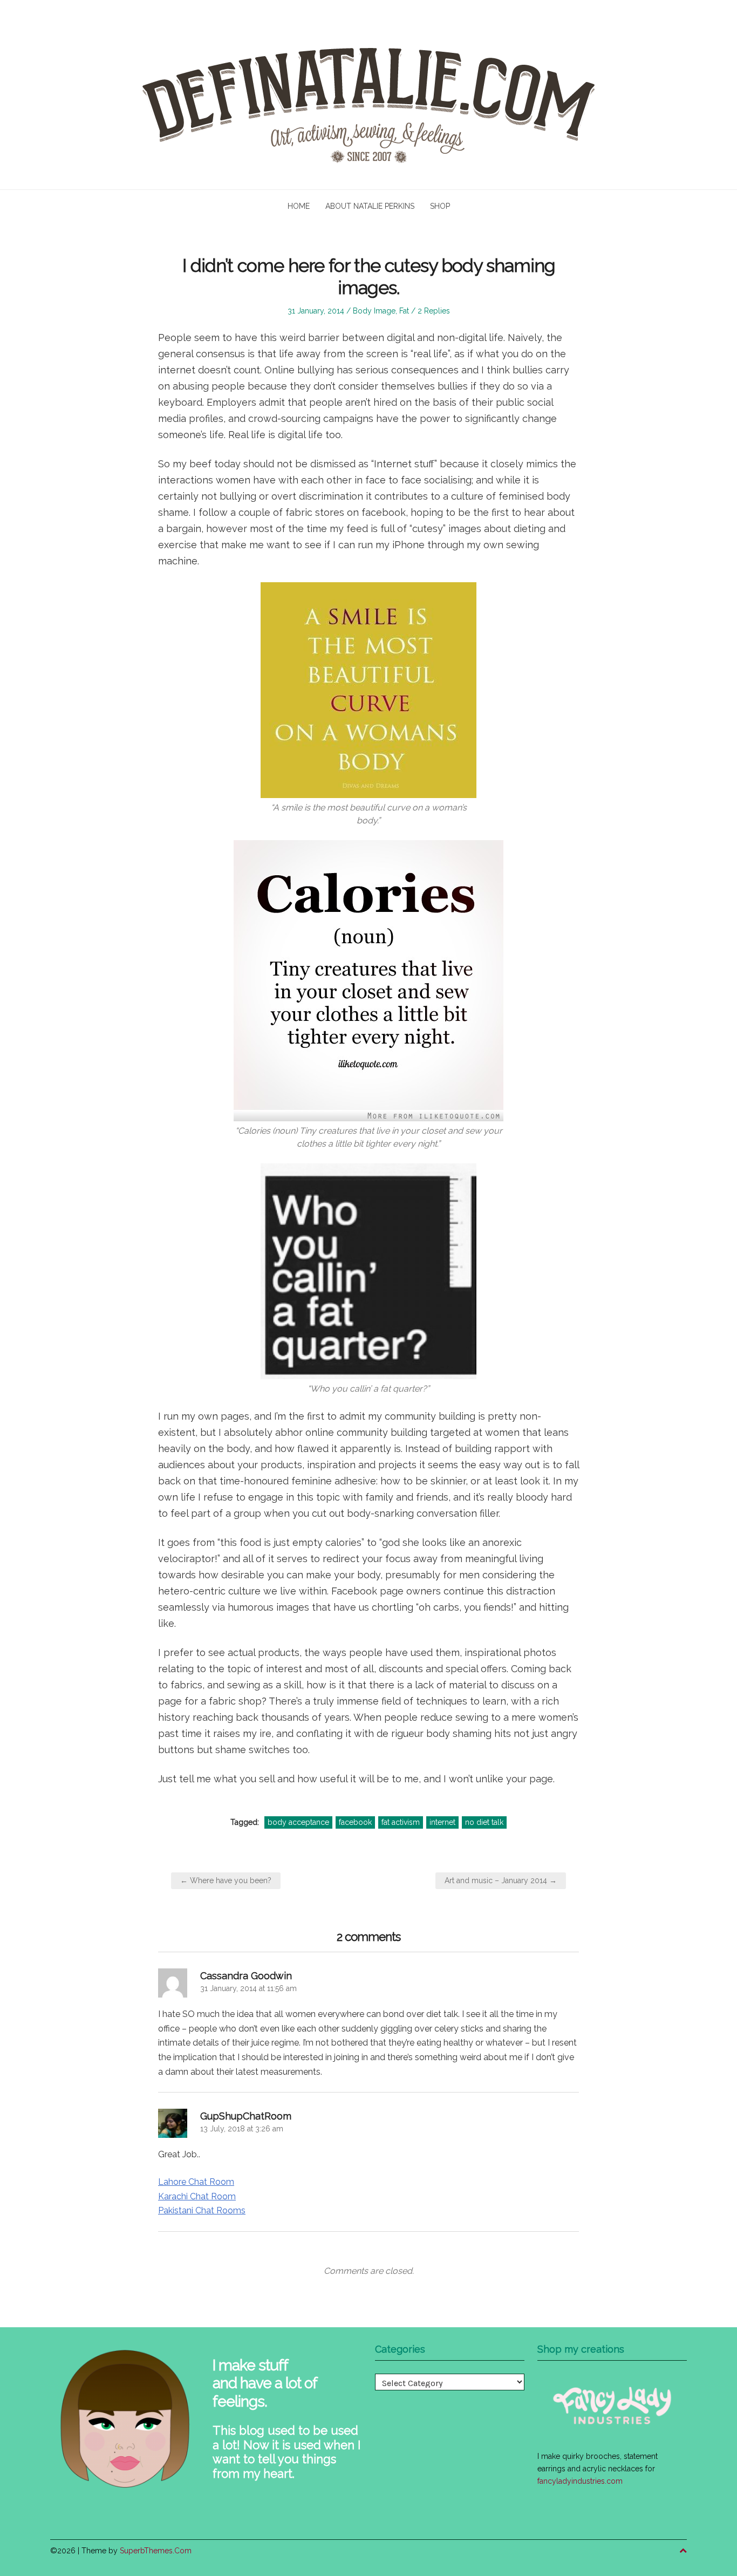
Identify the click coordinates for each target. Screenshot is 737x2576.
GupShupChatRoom (246, 2116)
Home (299, 206)
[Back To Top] (683, 2551)
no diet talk (484, 1822)
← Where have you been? (226, 1880)
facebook (355, 1822)
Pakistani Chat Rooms (202, 2210)
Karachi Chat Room (197, 2196)
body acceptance (298, 1822)
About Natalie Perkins (370, 206)
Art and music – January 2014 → (501, 1880)
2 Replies (434, 311)
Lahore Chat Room (196, 2182)
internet (442, 1822)
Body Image (374, 311)
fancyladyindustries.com (580, 2481)
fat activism (401, 1822)
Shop (440, 206)
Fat (404, 311)
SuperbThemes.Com (156, 2551)
